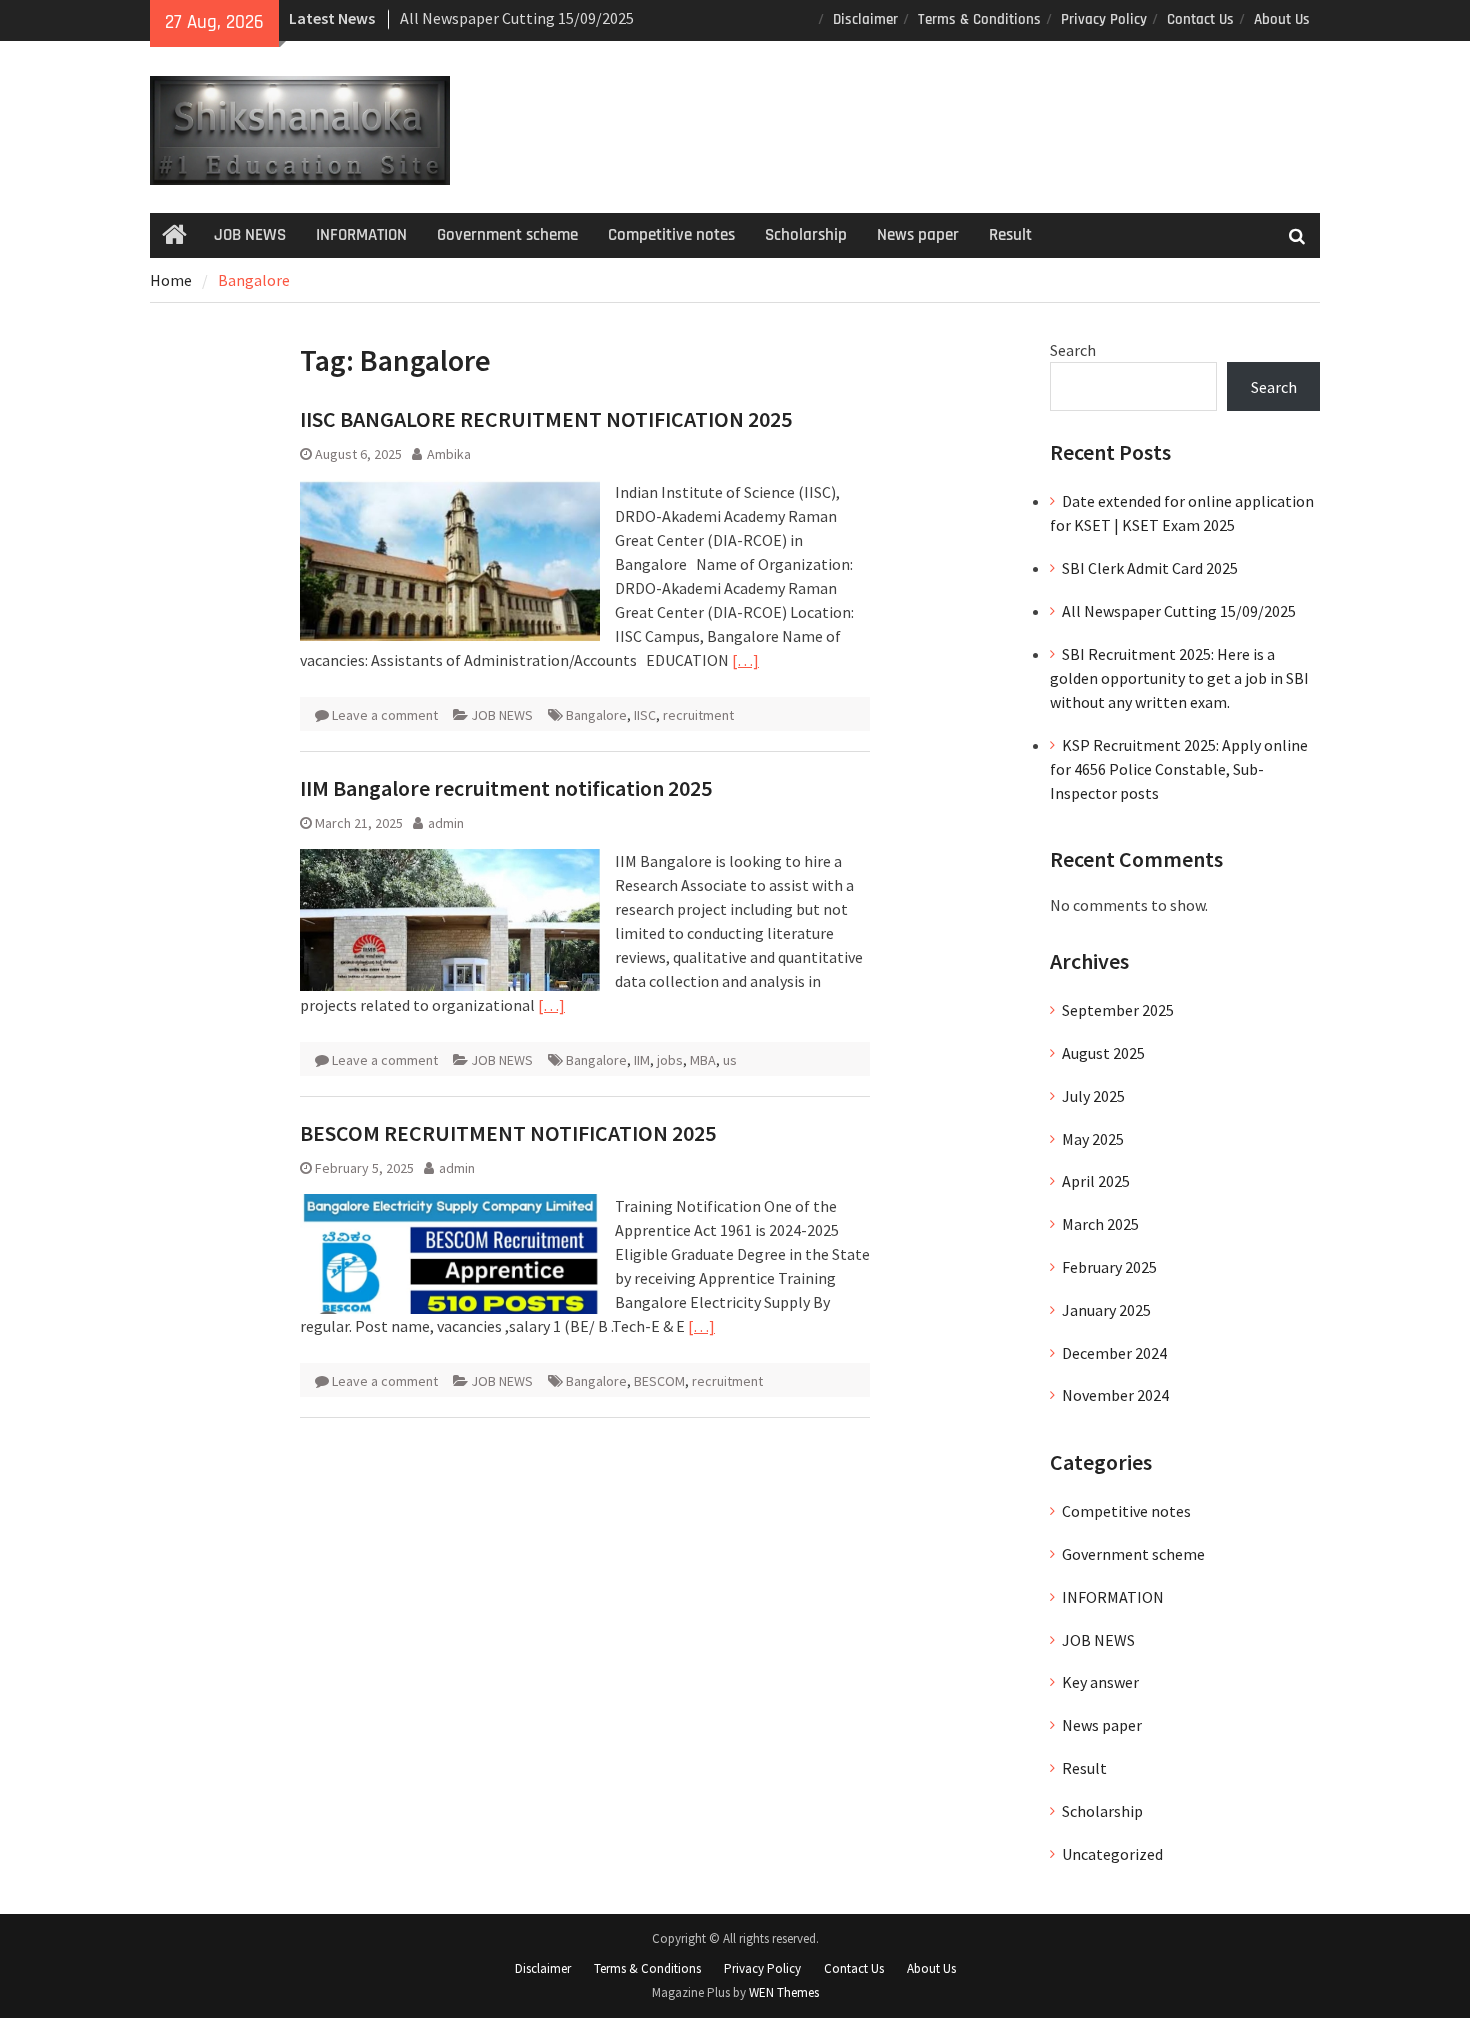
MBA (703, 1060)
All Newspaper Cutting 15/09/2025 (517, 18)
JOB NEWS (250, 235)
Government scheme (507, 235)
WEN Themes (784, 1992)
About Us (1282, 19)
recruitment (698, 715)
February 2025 (1109, 1267)
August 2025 (1103, 1053)
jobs (670, 1060)
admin (446, 823)
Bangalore (596, 715)
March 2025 (1100, 1224)
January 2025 (1106, 1310)
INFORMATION (361, 235)
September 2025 (1118, 1010)
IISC (645, 715)
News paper (918, 235)
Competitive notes (671, 235)
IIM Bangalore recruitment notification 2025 (506, 788)
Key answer (1100, 1682)
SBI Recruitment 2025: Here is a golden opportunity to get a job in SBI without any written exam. (1179, 678)
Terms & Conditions (979, 19)
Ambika (449, 454)
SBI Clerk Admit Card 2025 (1150, 568)
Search (1073, 350)
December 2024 (1114, 1353)
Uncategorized (1112, 1854)
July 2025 (1093, 1096)
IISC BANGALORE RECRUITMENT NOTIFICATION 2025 (546, 419)
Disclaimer (865, 19)
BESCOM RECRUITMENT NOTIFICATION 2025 (508, 1133)
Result (1010, 235)
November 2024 (1115, 1395)
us (730, 1060)
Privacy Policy (1104, 19)
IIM (642, 1060)
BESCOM (659, 1381)
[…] (745, 660)
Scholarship (806, 235)
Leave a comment (385, 715)
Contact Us (1200, 19)
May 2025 (1093, 1139)
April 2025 (1096, 1181)
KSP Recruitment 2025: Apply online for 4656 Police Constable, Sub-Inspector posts (1179, 769)
